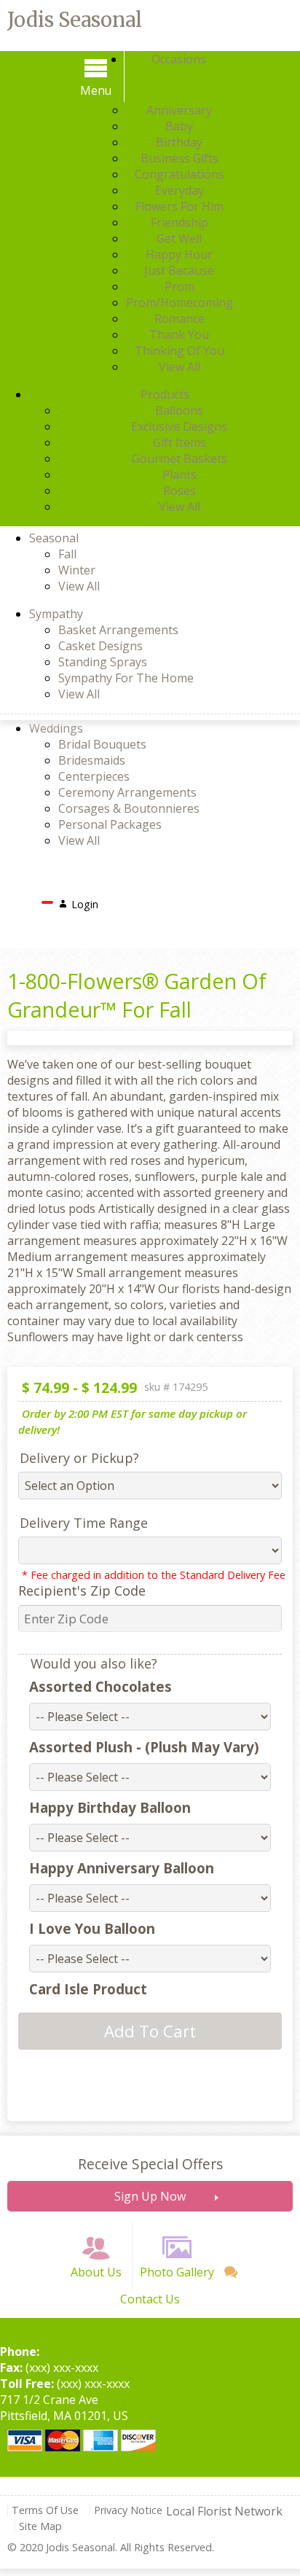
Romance (179, 319)
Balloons (179, 410)
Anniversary (179, 110)
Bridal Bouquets (102, 744)
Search (128, 900)
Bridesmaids (92, 760)
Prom (179, 286)
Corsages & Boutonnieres (129, 808)
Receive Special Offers (150, 2164)
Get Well (179, 238)
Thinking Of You (179, 351)
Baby (179, 126)
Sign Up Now (150, 2196)
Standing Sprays (103, 662)
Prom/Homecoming (179, 303)
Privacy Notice (128, 2510)
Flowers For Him (179, 206)
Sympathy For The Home (126, 678)
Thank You (179, 335)
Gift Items (179, 442)
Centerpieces (94, 776)
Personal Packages (110, 824)
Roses (179, 491)
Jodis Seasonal (75, 20)
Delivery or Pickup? (79, 1458)
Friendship (179, 222)
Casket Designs (100, 646)
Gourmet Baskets (179, 458)
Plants (179, 475)
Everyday (179, 190)
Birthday (179, 142)
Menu (96, 90)
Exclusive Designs (179, 426)
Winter (77, 570)
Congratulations (179, 174)
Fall (67, 554)
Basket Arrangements (118, 630)
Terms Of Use (45, 2510)
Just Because (179, 270)
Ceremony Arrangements (127, 792)
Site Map (40, 2526)
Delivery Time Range (84, 1523)
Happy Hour (179, 254)
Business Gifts (179, 158)
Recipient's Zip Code (82, 1591)
